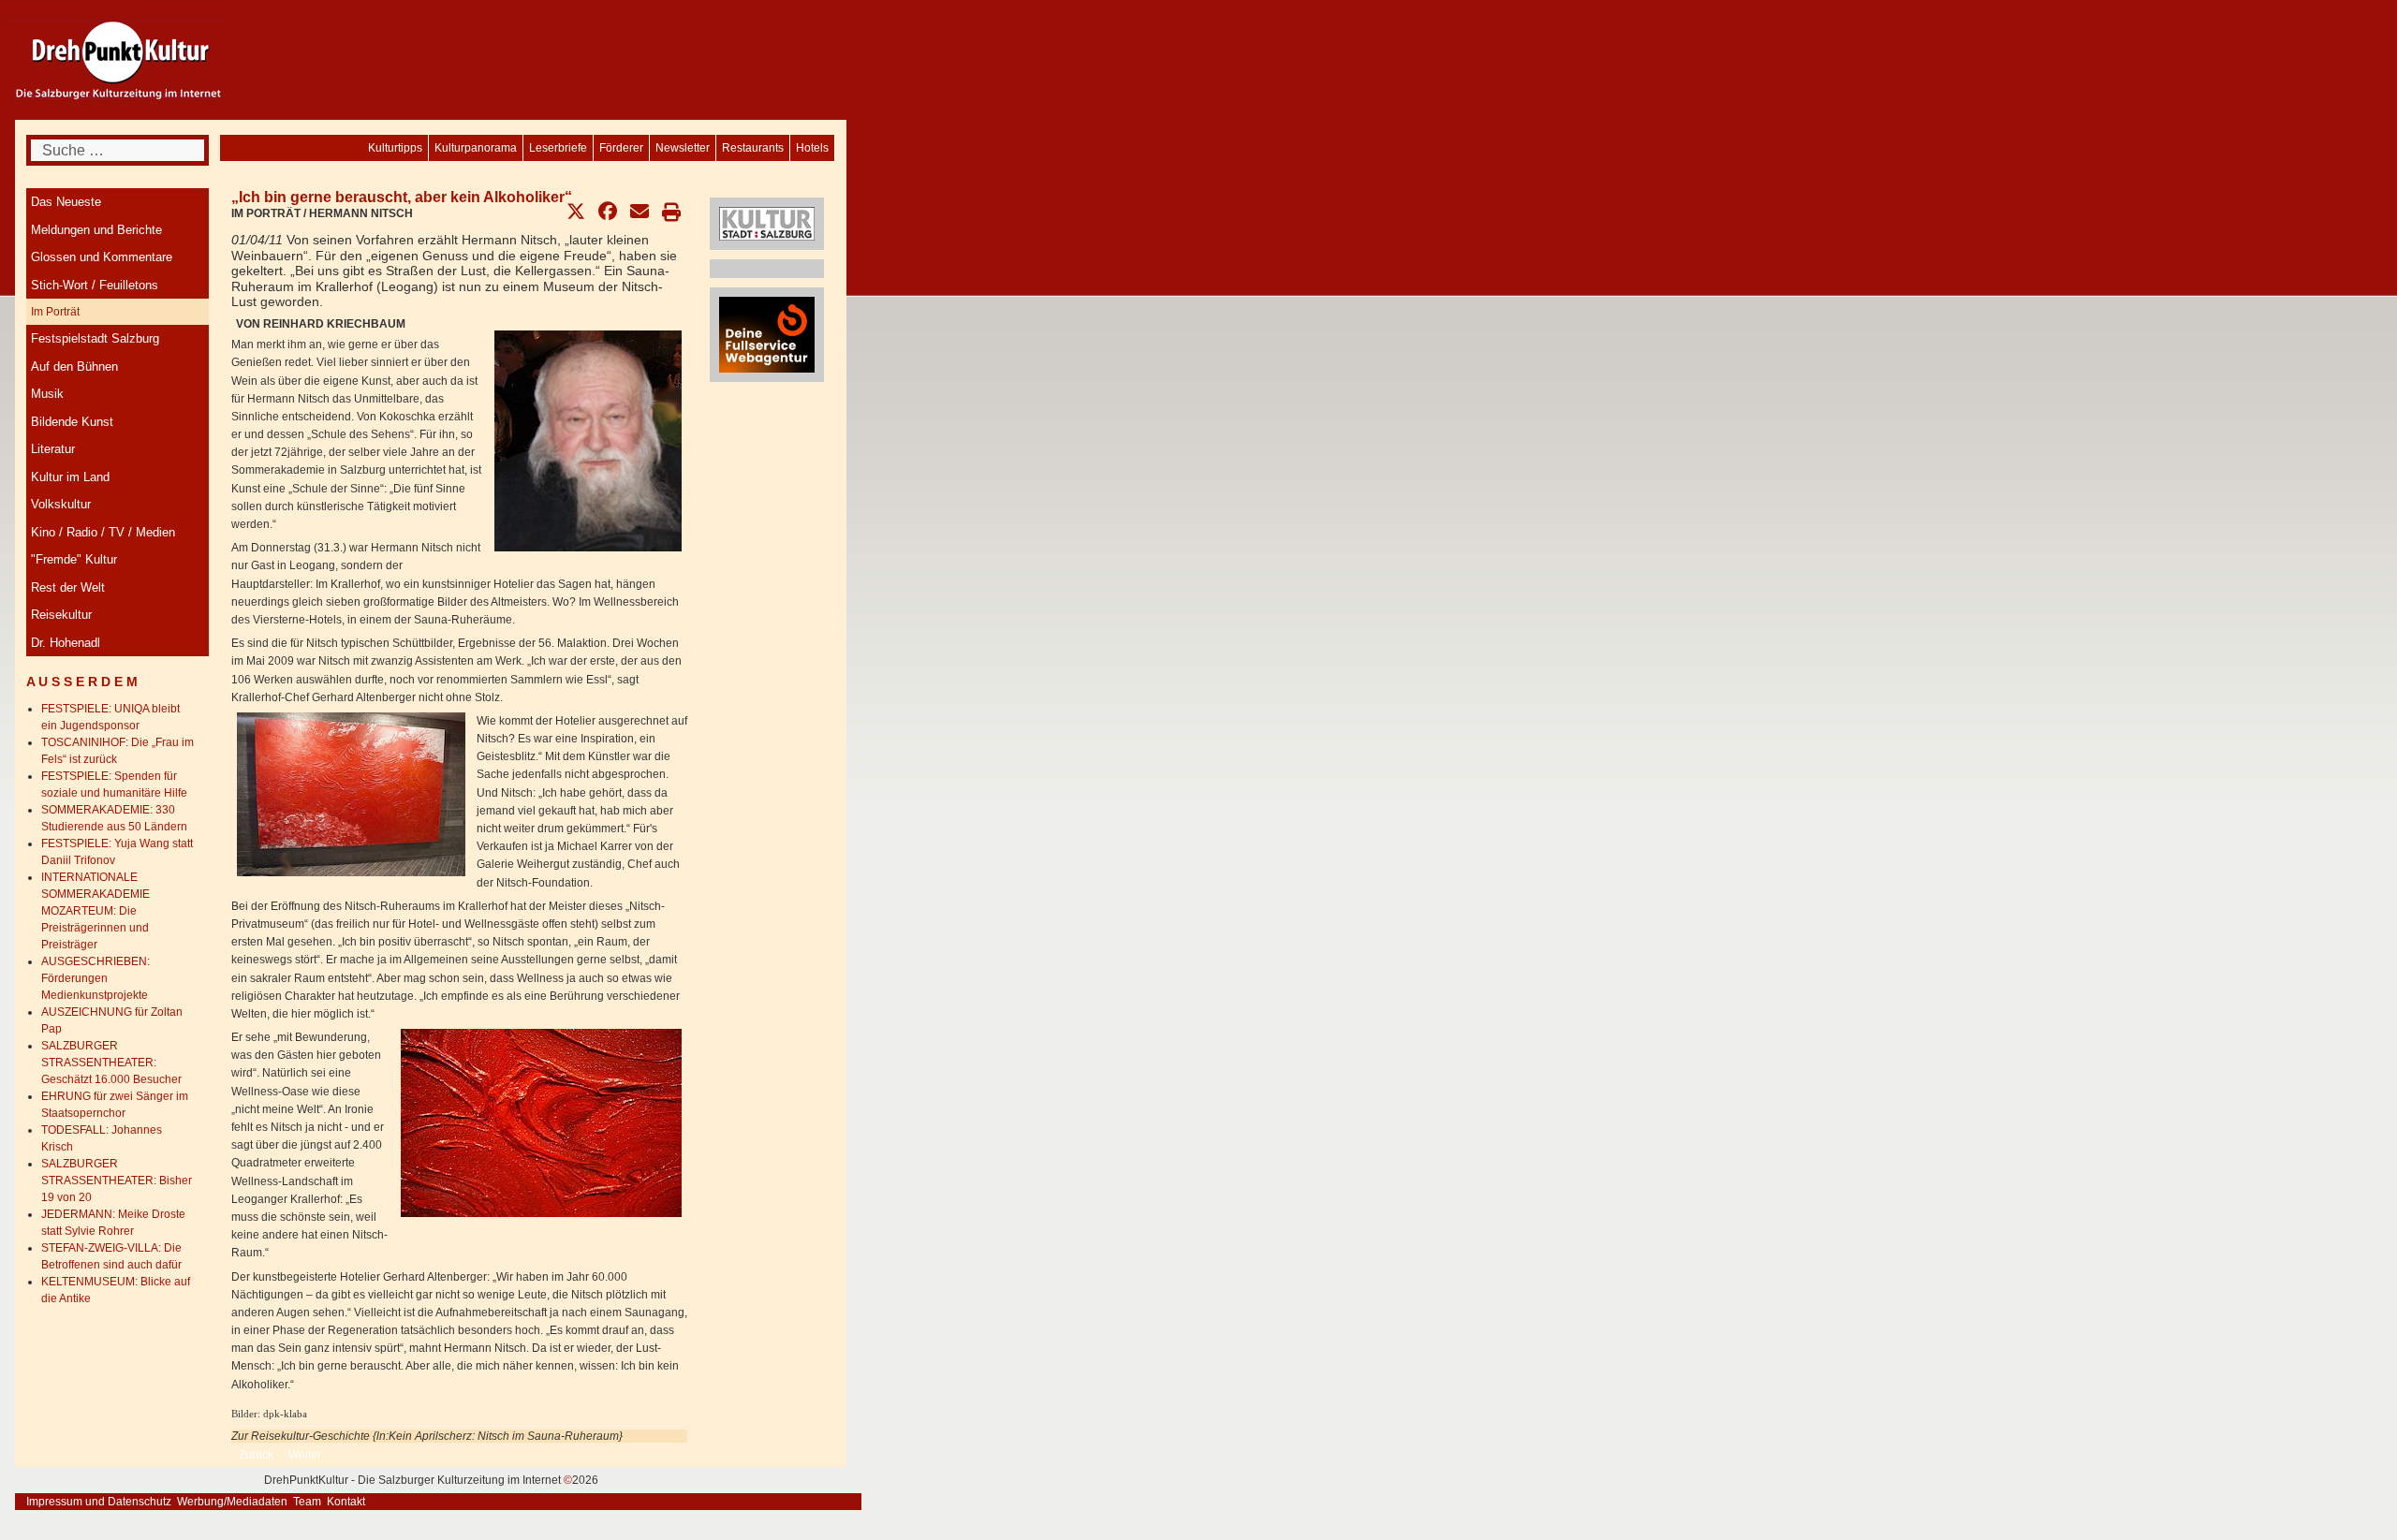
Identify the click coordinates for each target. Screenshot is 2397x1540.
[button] (576, 212)
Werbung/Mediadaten (232, 1502)
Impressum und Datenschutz (99, 1502)
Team (307, 1502)
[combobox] (118, 150)
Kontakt (346, 1502)
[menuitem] (812, 148)
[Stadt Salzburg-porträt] (767, 223)
